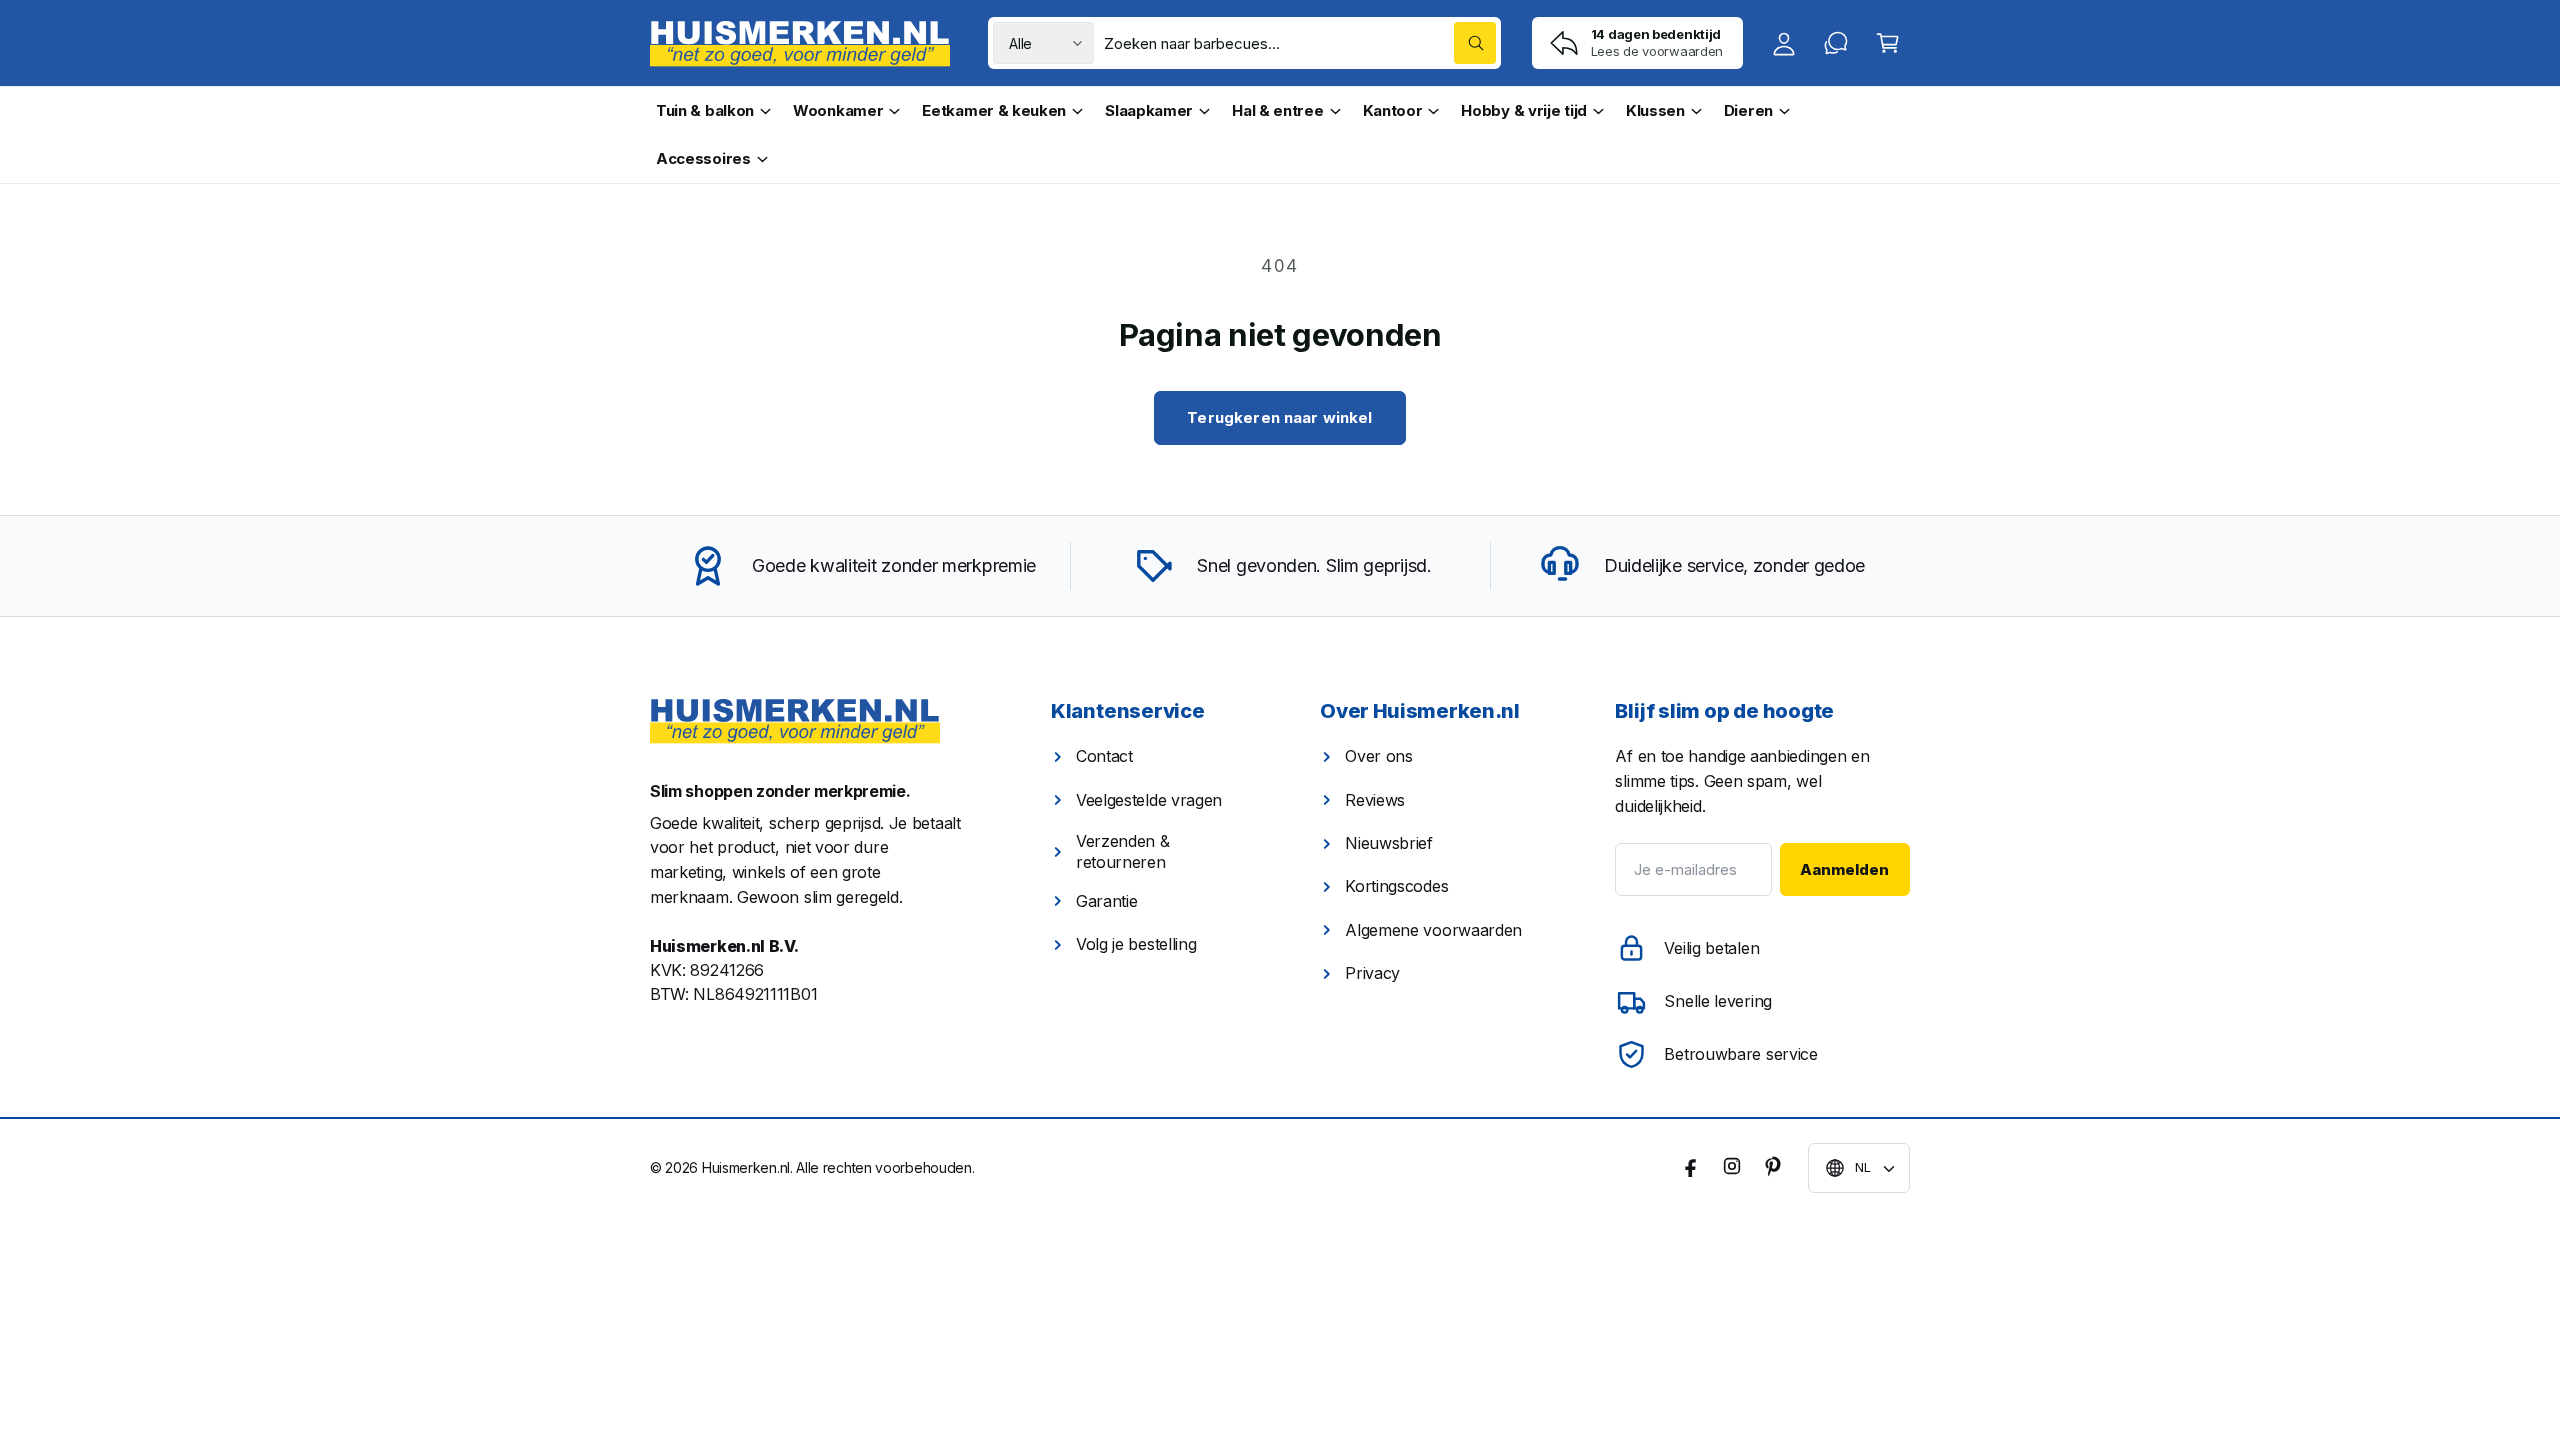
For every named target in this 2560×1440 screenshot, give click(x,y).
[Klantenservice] (1836, 43)
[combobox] (1300, 43)
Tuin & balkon (705, 110)
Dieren (1748, 110)
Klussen (1655, 110)
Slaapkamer (1149, 110)
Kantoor (1393, 110)
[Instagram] (1732, 1166)
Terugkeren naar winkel (1279, 417)
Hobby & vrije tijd (1524, 110)
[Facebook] (1692, 1166)
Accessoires (703, 158)
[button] (1888, 43)
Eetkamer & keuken (994, 110)
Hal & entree (1277, 110)
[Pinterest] (1772, 1166)
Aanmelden (1844, 869)
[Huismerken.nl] (795, 721)
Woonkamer (838, 110)
